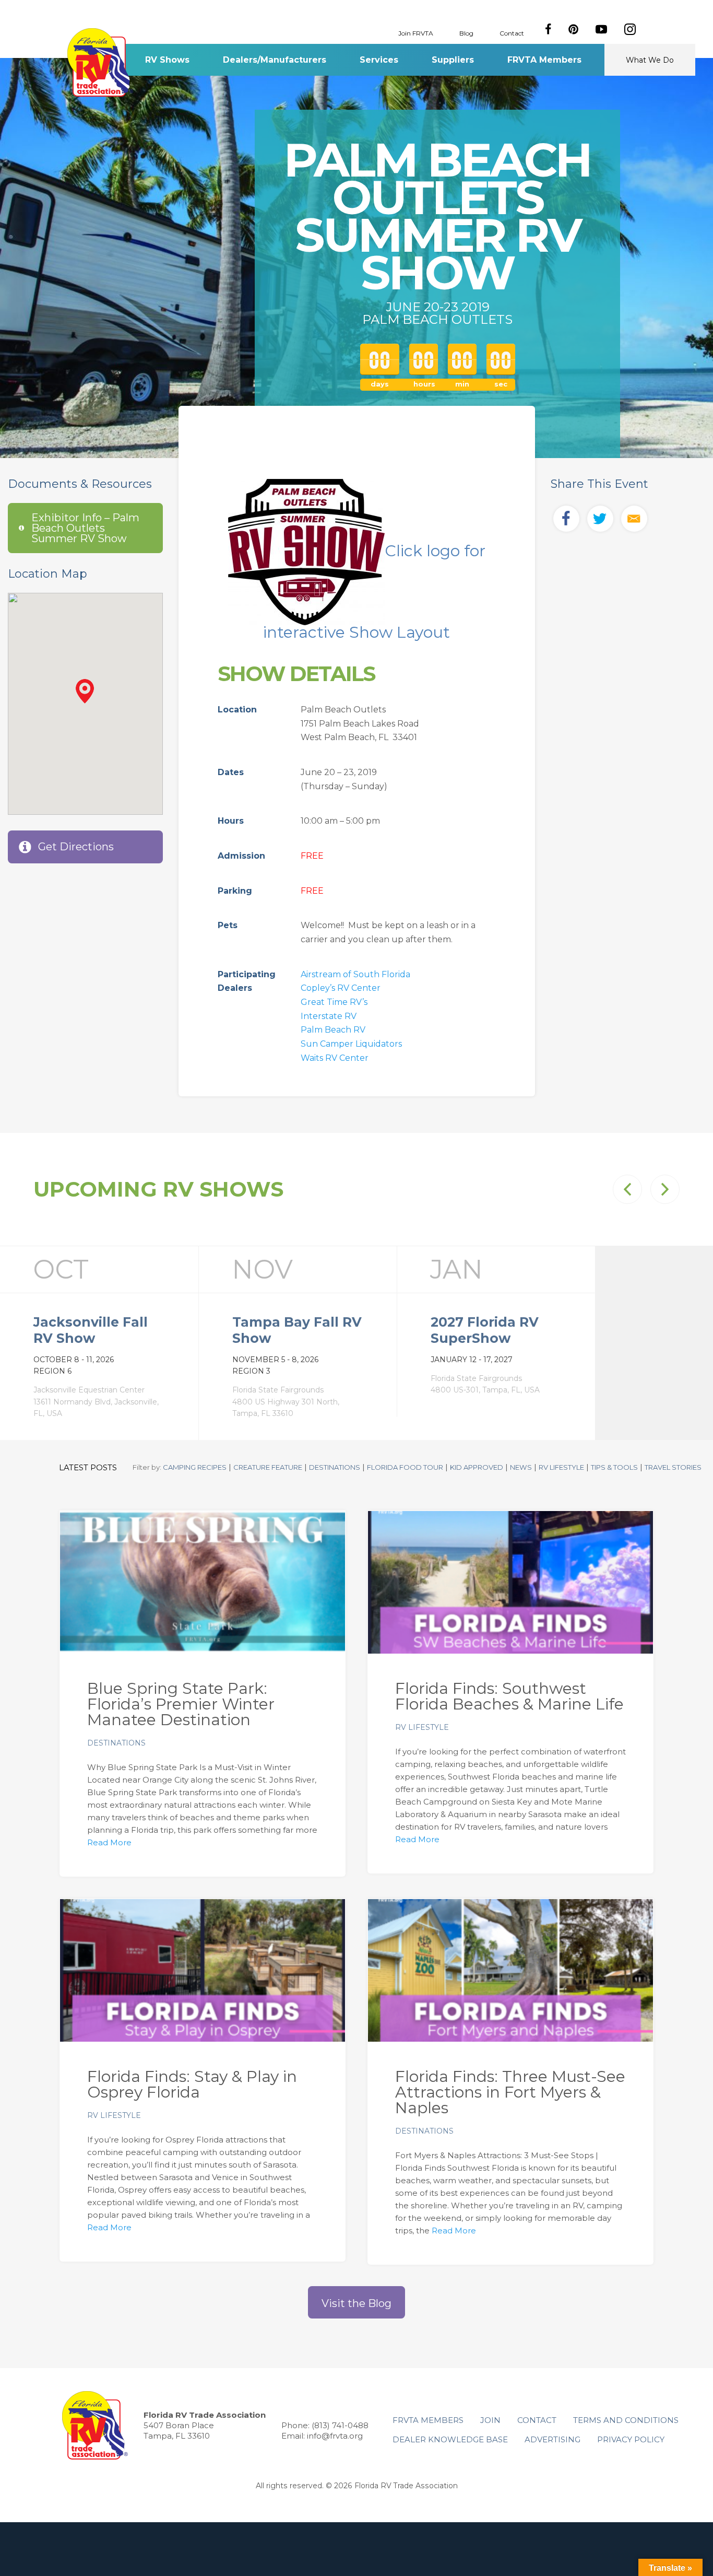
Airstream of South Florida (355, 974)
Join (490, 2420)
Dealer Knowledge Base (450, 2439)
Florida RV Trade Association (100, 62)
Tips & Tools (614, 1467)
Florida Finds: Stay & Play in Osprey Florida (192, 2084)
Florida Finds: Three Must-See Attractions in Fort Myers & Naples (510, 2092)
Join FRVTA (416, 33)
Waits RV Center (335, 1058)
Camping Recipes (195, 1467)
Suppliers (453, 60)
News (521, 1467)
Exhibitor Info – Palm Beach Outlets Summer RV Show (85, 528)
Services (379, 60)
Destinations (335, 1467)
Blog (466, 33)
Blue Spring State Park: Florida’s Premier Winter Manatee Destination (181, 1704)
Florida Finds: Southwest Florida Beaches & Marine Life (509, 1696)
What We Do (650, 60)
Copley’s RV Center (341, 988)
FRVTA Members (544, 60)
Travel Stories (673, 1467)
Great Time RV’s (334, 1002)
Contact (512, 33)
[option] (99, 1343)
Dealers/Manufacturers (275, 60)
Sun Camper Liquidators (351, 1044)
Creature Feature (268, 1467)
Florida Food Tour (405, 1467)
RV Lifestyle (561, 1467)
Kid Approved (477, 1467)
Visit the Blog (356, 2303)
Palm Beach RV (333, 1030)
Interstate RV (329, 1016)
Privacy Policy (631, 2439)
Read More (109, 1842)
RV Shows (167, 60)
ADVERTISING (552, 2439)
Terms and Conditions (626, 2420)
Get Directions (76, 847)
